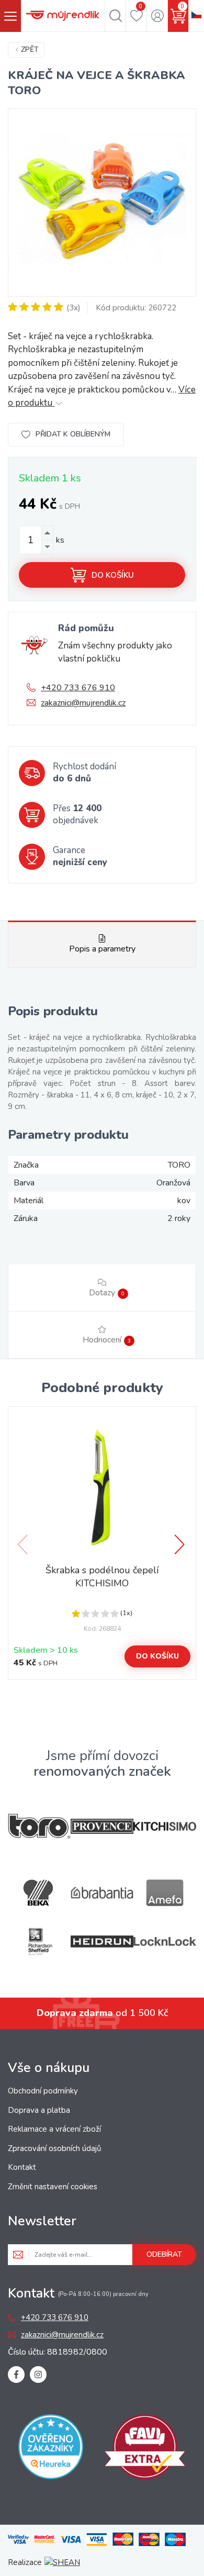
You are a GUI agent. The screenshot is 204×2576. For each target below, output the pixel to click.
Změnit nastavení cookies (53, 2187)
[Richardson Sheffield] (39, 1941)
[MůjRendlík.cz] (63, 16)
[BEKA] (39, 1893)
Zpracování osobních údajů (54, 2148)
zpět (30, 49)
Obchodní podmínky (43, 2091)
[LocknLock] (165, 1941)
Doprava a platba (39, 2110)
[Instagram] (38, 2375)
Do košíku (113, 575)
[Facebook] (16, 2375)
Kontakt (22, 2167)
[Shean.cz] (62, 2562)
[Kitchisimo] (165, 1827)
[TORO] (39, 1826)
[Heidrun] (102, 1941)
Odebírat (164, 2254)
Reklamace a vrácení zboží (54, 2129)
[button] (180, 1544)
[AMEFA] (165, 1893)
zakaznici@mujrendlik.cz (83, 703)
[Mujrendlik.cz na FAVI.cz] (145, 2449)
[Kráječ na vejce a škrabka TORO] (102, 203)
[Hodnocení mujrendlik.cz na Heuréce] (51, 2449)
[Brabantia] (102, 1893)
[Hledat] (115, 16)
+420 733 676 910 (78, 688)
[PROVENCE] (102, 1826)
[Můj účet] (157, 16)
